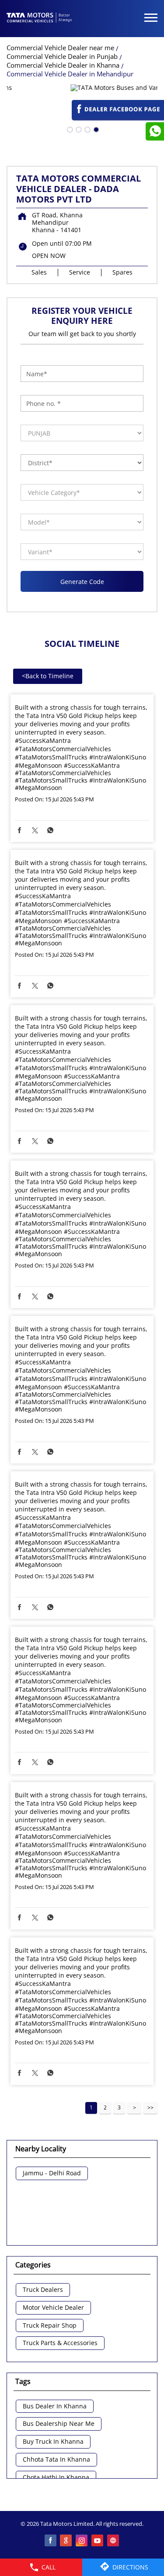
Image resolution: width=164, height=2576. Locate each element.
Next (134, 2108)
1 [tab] (69, 129)
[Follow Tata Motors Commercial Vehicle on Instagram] (82, 2541)
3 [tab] (87, 129)
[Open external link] (118, 116)
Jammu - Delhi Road (52, 2173)
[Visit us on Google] (66, 2541)
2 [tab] (78, 129)
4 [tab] (95, 129)
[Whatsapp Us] (155, 131)
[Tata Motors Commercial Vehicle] (39, 18)
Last (150, 2108)
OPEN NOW (49, 256)
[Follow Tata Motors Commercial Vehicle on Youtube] (98, 2541)
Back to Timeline (48, 676)
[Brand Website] (114, 2541)
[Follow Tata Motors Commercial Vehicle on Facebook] (51, 2541)
